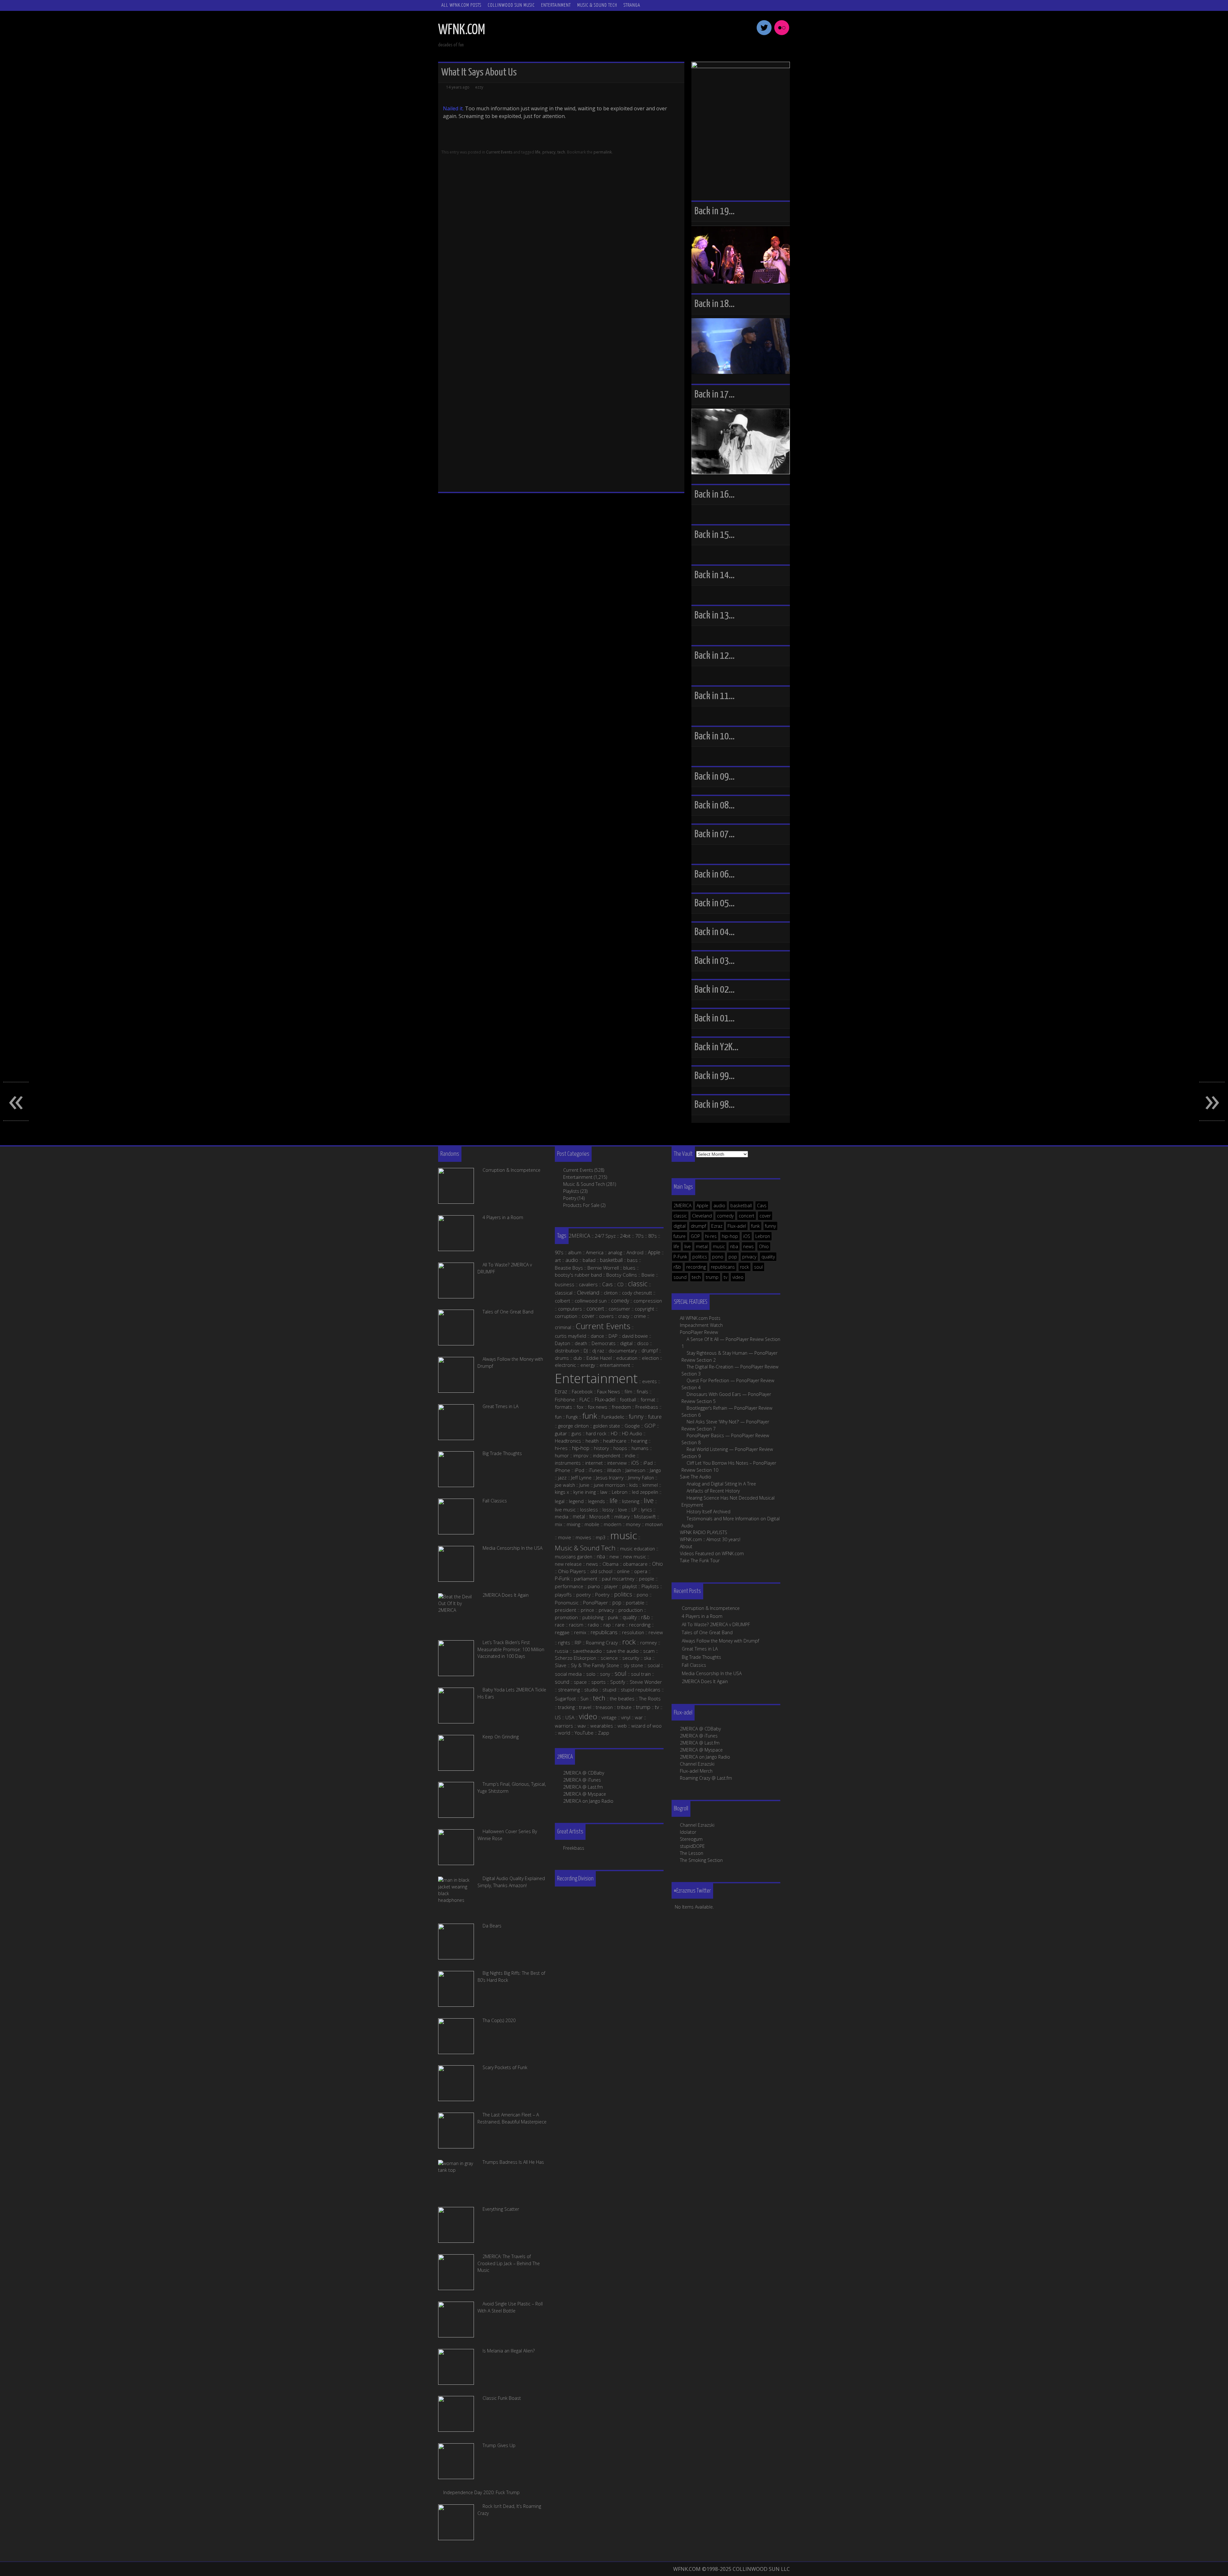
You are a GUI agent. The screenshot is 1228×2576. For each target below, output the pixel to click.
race (560, 1625)
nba (734, 1246)
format (648, 1399)
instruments (568, 1463)
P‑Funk (562, 1579)
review (656, 1632)
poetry (583, 1595)
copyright (645, 1309)
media (562, 1516)
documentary (623, 1351)
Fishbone (565, 1399)
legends (597, 1501)
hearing (639, 1441)
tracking (566, 1707)
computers (570, 1309)
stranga (632, 5)
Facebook (582, 1391)
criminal (563, 1327)
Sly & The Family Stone (595, 1665)
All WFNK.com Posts (461, 5)
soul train (641, 1674)
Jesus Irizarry (610, 1477)
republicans (723, 1267)
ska (647, 1658)
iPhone (563, 1470)
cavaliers (588, 1284)
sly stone (633, 1665)
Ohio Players (572, 1571)
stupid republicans (641, 1690)
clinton (611, 1293)
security (631, 1658)
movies (583, 1537)
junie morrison (609, 1485)
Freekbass (647, 1407)
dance (597, 1336)
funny (770, 1226)
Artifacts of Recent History (713, 1491)
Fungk (572, 1417)
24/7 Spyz (605, 1236)
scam (649, 1651)
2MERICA (682, 1205)
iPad (648, 1463)
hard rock (596, 1433)
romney (649, 1642)
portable (635, 1603)
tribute (624, 1707)
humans (640, 1448)
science (609, 1658)
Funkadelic (613, 1417)
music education (638, 1548)
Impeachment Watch (701, 1325)
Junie (584, 1485)
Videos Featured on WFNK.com (712, 1553)
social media (568, 1674)
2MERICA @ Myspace (701, 1750)
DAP (613, 1336)
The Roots (650, 1698)
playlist (630, 1586)
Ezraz (717, 1226)
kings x (562, 1492)
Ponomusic (567, 1603)
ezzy (479, 87)
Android (635, 1252)
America (595, 1252)
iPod (579, 1470)
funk (756, 1226)
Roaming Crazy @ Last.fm (706, 1778)
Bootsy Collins (622, 1275)
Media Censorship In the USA (712, 1673)
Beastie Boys (569, 1268)
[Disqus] (561, 244)
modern (613, 1524)
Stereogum (691, 1839)
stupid (609, 1690)
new (614, 1556)
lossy (608, 1509)
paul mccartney (618, 1579)
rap (607, 1625)
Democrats (604, 1343)
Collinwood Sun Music (511, 5)
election (650, 1358)
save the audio (622, 1651)
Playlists (571, 1191)
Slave (561, 1665)
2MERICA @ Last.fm (700, 1743)
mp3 (601, 1537)
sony (605, 1674)
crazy (624, 1316)
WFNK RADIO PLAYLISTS (704, 1532)
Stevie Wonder (646, 1682)
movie (565, 1537)
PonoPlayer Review (699, 1332)
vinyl (626, 1717)
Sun (584, 1698)
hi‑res (561, 1448)
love (623, 1509)
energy (588, 1365)
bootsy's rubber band (578, 1275)
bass (632, 1260)
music (719, 1246)
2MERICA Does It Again (705, 1681)
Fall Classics (694, 1665)
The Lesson (692, 1853)
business (565, 1284)
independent (607, 1455)
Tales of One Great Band (707, 1632)
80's (653, 1236)
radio (593, 1625)
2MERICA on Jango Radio (705, 1757)
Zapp (604, 1733)
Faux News (609, 1391)
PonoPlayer (595, 1603)
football (628, 1399)
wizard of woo (646, 1726)
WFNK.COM (462, 30)
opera (641, 1571)
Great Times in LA (700, 1649)
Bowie (648, 1275)
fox (580, 1407)
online (623, 1571)
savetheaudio (587, 1651)
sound (680, 1277)
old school (601, 1571)
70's (639, 1236)
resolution (633, 1632)
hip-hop (730, 1236)
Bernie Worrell (603, 1268)
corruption (566, 1316)
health (592, 1441)
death (581, 1343)
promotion (566, 1617)
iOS (747, 1236)
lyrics (647, 1509)
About (686, 1546)
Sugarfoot (565, 1698)
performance (569, 1586)
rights (564, 1642)
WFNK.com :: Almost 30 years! (710, 1539)
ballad (589, 1260)
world (564, 1733)
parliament (586, 1579)
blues (629, 1268)
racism (576, 1625)
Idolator (688, 1832)
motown (654, 1524)
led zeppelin (645, 1492)
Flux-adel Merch (696, 1771)
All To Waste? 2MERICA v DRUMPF (716, 1624)
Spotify (618, 1682)
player (611, 1586)
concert (747, 1216)
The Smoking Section (701, 1860)
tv (725, 1277)
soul (758, 1267)
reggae (562, 1632)
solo (591, 1674)
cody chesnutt (637, 1293)
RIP (578, 1642)
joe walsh (565, 1485)
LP (634, 1509)
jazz (562, 1477)
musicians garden (574, 1556)
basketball (741, 1205)
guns (576, 1433)
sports (598, 1682)
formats (563, 1407)
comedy (725, 1216)
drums (562, 1358)
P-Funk (680, 1257)
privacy (549, 152)
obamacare (635, 1564)
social (654, 1665)
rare (620, 1625)
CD (620, 1284)
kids (634, 1485)
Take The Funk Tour (700, 1560)
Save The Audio (696, 1477)
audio (719, 1205)
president (566, 1610)
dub (578, 1358)
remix (580, 1632)
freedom (621, 1407)
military (622, 1516)
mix (559, 1524)
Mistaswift (645, 1516)
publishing (593, 1617)
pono (718, 1257)
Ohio (764, 1246)
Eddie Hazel (599, 1358)
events (649, 1381)
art (558, 1260)
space (580, 1682)
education (627, 1358)
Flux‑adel (605, 1399)
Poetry (570, 1198)
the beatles (622, 1698)
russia (562, 1651)
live (688, 1246)
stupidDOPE (692, 1846)
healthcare (615, 1441)
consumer (619, 1309)
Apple (702, 1205)
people (647, 1579)
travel (585, 1707)
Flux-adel (737, 1226)
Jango (655, 1470)
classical (564, 1293)
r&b (677, 1267)
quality (768, 1257)
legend (576, 1501)
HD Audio (632, 1433)
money (633, 1524)
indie (630, 1455)
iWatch (614, 1470)
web (622, 1726)
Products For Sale (581, 1205)
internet (594, 1463)
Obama (610, 1564)
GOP (695, 1236)
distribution (567, 1351)
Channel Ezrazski (697, 1764)
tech (561, 152)
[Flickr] (782, 34)
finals (642, 1391)
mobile (592, 1524)
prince (587, 1610)
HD (614, 1433)
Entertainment (556, 5)
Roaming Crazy (602, 1642)
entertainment (615, 1365)
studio (591, 1690)
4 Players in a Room (702, 1616)
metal (702, 1246)
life (538, 152)
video (738, 1277)
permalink (603, 152)
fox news (598, 1407)
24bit (625, 1236)
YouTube (584, 1733)
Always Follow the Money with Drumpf (720, 1641)
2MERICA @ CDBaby (700, 1729)
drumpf (698, 1226)
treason (604, 1707)
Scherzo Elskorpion (575, 1658)
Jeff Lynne (581, 1477)
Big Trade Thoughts (701, 1657)
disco (643, 1343)
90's (559, 1252)
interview (617, 1463)
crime (640, 1316)
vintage (609, 1717)
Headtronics (568, 1441)
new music (635, 1556)
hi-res (711, 1236)
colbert (563, 1301)
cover (765, 1216)
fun (558, 1417)
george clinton (573, 1426)
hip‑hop (581, 1448)
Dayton (563, 1343)
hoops (620, 1448)
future (680, 1236)
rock (744, 1267)
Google (632, 1426)
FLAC (585, 1399)
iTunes (596, 1470)
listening (631, 1501)
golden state (607, 1426)
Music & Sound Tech (597, 5)
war (639, 1717)
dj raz (598, 1351)
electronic (565, 1365)
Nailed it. (453, 108)
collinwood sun (591, 1301)
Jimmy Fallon (641, 1477)
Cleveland (702, 1216)
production (631, 1610)
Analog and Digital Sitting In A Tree (721, 1484)
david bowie (635, 1336)
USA (570, 1717)
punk (613, 1617)
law (604, 1492)
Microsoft (600, 1516)
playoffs (563, 1595)
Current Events (499, 152)
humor (562, 1455)
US (558, 1717)
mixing (573, 1524)
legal (560, 1501)
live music (565, 1509)
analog (615, 1252)
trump (712, 1277)
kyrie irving (585, 1492)
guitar (561, 1433)
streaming (569, 1690)
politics (700, 1257)
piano (594, 1586)
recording (696, 1267)
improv (581, 1455)
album (575, 1252)
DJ (586, 1351)
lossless (589, 1509)
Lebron (763, 1236)
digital (680, 1226)
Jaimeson (635, 1470)
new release (568, 1564)
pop (733, 1257)
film (628, 1391)
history (601, 1448)
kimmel (650, 1485)
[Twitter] (764, 34)
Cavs (762, 1205)
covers (606, 1316)
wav (582, 1726)
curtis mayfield (571, 1336)
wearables (602, 1726)
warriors (564, 1726)
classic (680, 1216)
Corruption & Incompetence (711, 1608)
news (748, 1246)
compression (648, 1301)
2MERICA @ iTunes (699, 1736)
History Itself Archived (708, 1512)
